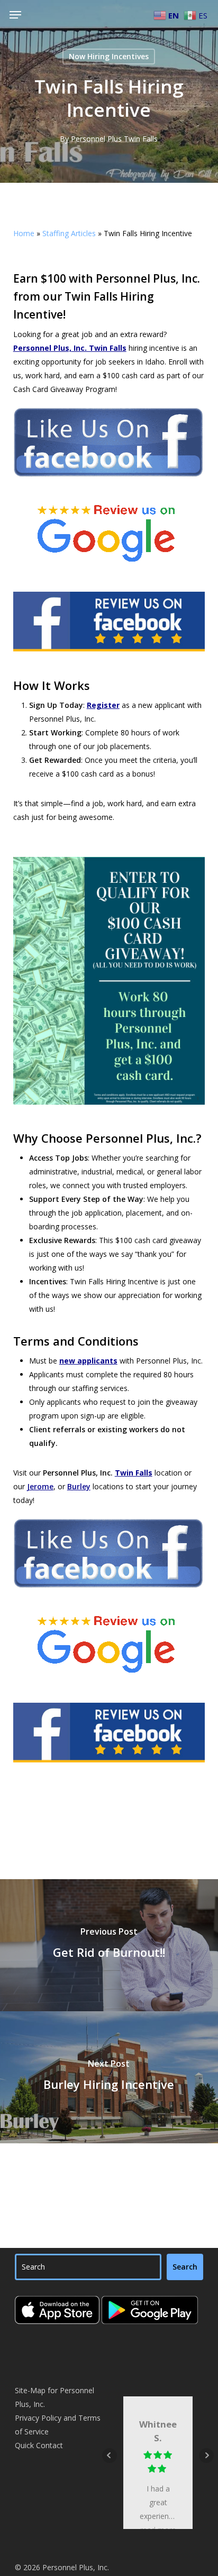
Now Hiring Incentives (109, 56)
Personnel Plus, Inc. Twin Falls (70, 348)
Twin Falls (134, 1473)
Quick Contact (39, 2445)
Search (185, 2267)
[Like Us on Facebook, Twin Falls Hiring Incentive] (109, 1593)
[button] (15, 15)
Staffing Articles (69, 233)
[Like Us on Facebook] (109, 482)
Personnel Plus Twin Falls (114, 139)
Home (24, 233)
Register (103, 705)
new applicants (88, 1361)
